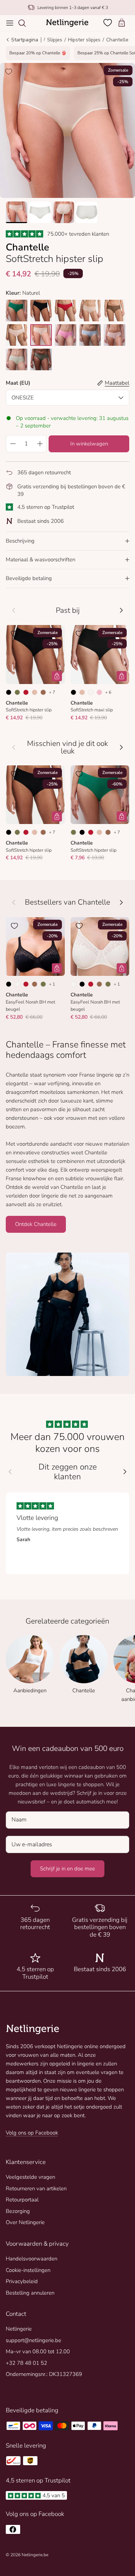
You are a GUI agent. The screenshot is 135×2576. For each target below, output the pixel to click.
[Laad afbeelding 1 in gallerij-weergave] (67, 130)
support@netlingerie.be (33, 2340)
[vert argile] (41, 359)
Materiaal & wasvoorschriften (40, 560)
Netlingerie (19, 2329)
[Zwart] (9, 692)
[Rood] (26, 692)
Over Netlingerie (25, 2222)
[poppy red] (66, 311)
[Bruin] (43, 692)
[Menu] (10, 23)
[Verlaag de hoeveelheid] (13, 444)
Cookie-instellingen (28, 2270)
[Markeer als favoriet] (9, 72)
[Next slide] (125, 1472)
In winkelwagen (89, 444)
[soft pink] (114, 335)
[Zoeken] (26, 23)
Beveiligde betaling (29, 578)
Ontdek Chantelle (36, 1224)
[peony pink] (66, 335)
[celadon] (17, 359)
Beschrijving (20, 541)
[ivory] (41, 335)
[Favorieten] (108, 23)
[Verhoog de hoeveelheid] (40, 444)
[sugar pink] (17, 335)
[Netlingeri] (67, 23)
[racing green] (17, 311)
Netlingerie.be (35, 2555)
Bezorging (18, 2211)
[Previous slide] (10, 1472)
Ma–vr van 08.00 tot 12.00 (38, 2351)
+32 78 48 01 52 (26, 2363)
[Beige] (35, 692)
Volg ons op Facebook (32, 2133)
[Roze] (99, 692)
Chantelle (117, 40)
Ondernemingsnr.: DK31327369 (44, 2374)
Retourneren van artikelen (36, 2188)
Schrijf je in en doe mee (67, 1869)
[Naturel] (91, 692)
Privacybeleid (22, 2281)
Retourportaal (22, 2200)
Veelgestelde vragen (30, 2177)
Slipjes (55, 40)
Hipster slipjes (84, 40)
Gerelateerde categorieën (67, 1621)
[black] (41, 311)
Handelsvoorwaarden (31, 2259)
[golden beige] (90, 311)
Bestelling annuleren (30, 2293)
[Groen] (17, 692)
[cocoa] (114, 311)
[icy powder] (90, 335)
